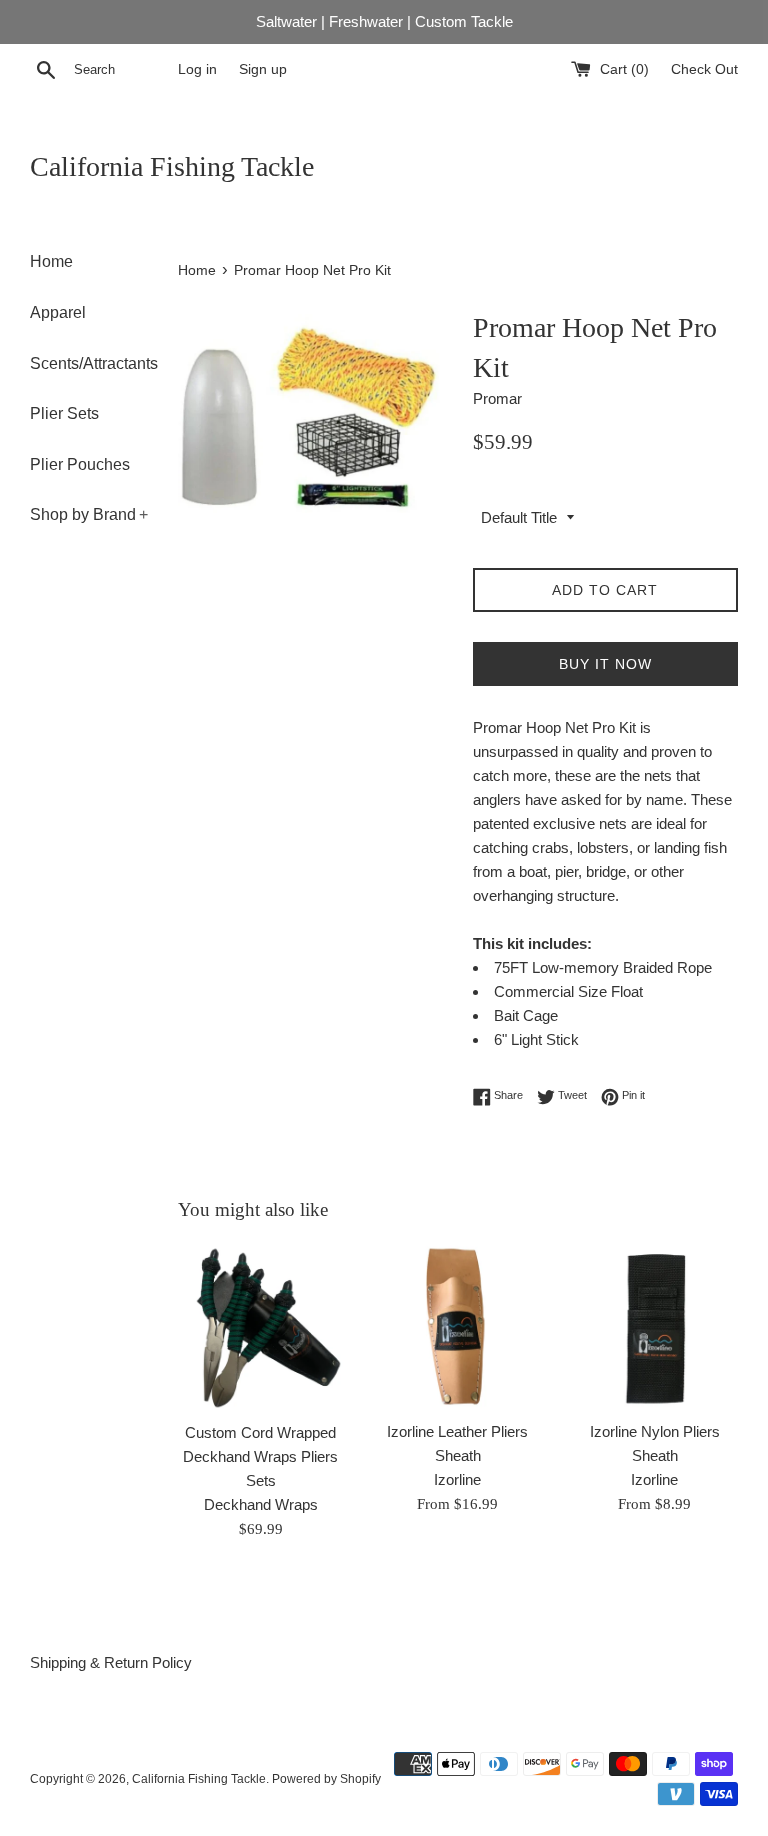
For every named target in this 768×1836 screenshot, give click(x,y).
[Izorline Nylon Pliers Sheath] (654, 1326)
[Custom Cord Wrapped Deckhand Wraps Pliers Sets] (261, 1327)
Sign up (263, 69)
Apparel (58, 312)
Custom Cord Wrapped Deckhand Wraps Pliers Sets (260, 1456)
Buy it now (605, 664)
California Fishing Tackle (172, 166)
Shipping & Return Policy (111, 1662)
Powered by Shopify (326, 1779)
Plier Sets (64, 413)
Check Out (704, 69)
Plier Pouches (80, 464)
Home (51, 261)
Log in (197, 69)
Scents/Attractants (89, 363)
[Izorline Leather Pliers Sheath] (457, 1326)
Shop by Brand (89, 514)
